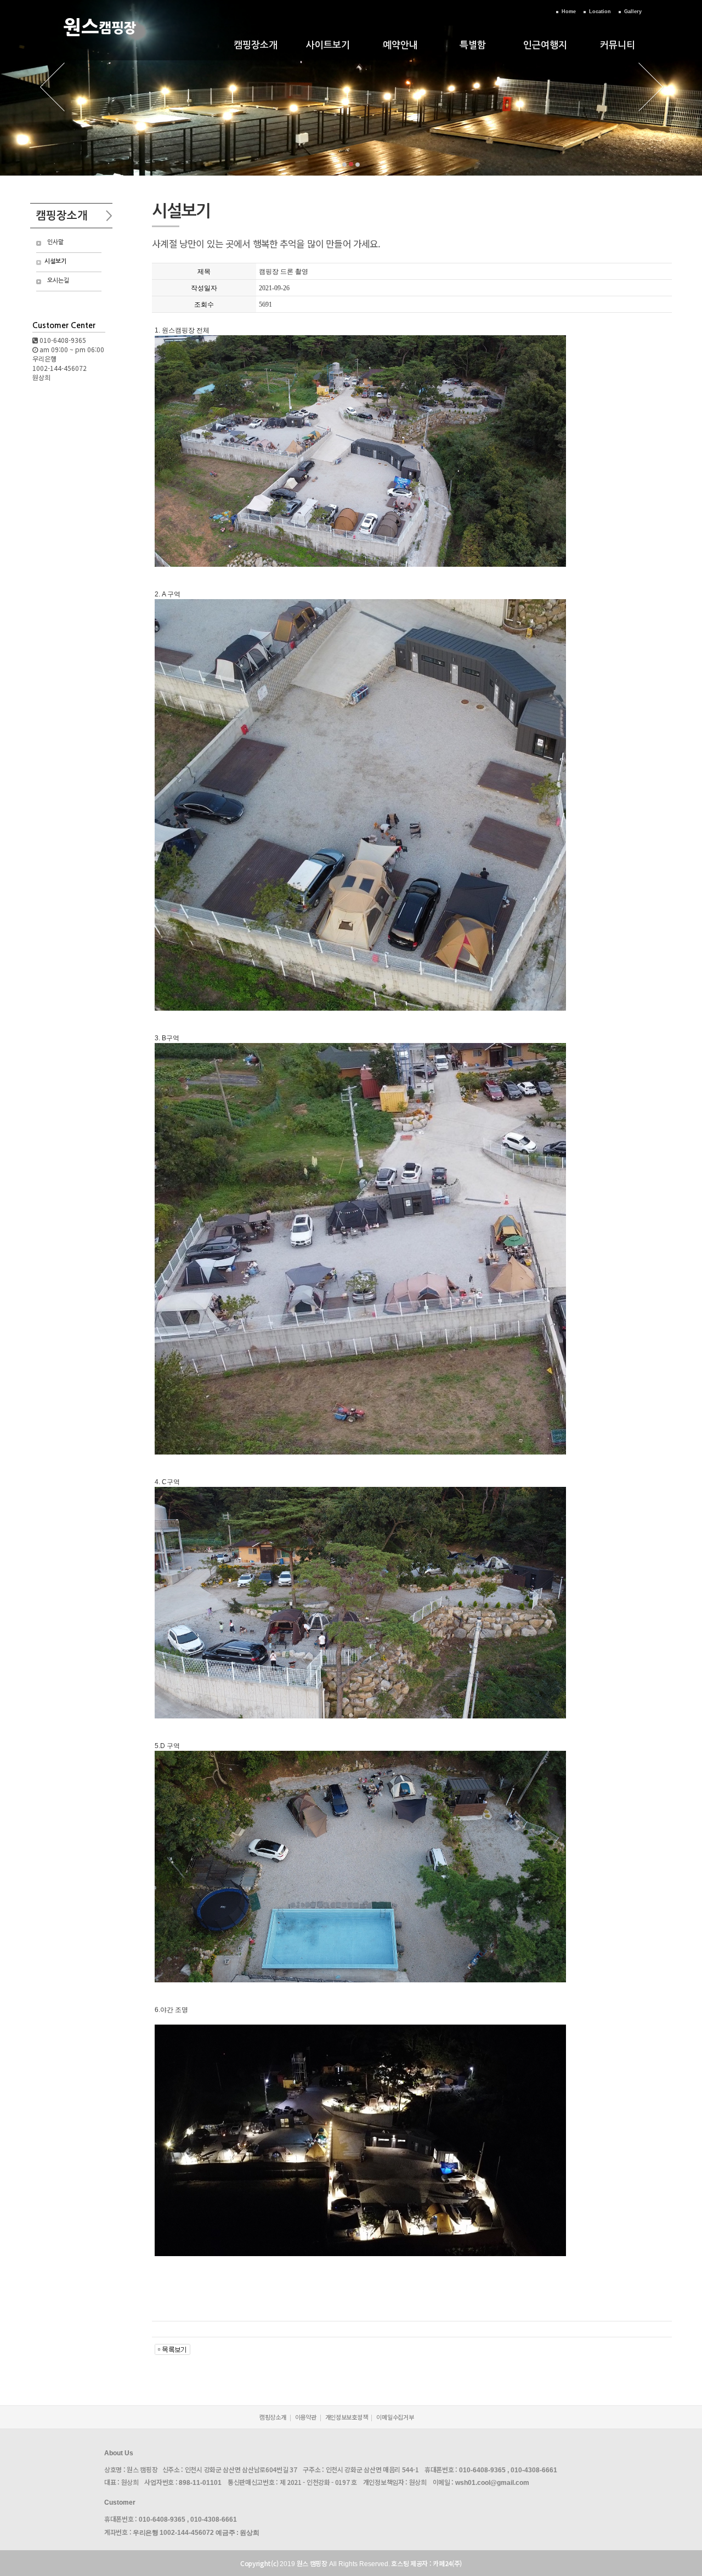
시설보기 (55, 261)
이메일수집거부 (395, 2417)
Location (600, 12)
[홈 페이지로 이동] (100, 42)
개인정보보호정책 (347, 2417)
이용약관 (306, 2417)
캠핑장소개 (256, 45)
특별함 (473, 45)
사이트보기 (328, 45)
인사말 (55, 242)
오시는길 (58, 281)
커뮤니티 (618, 45)
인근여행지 (545, 45)
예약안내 (400, 45)
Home (569, 12)
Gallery (633, 12)
